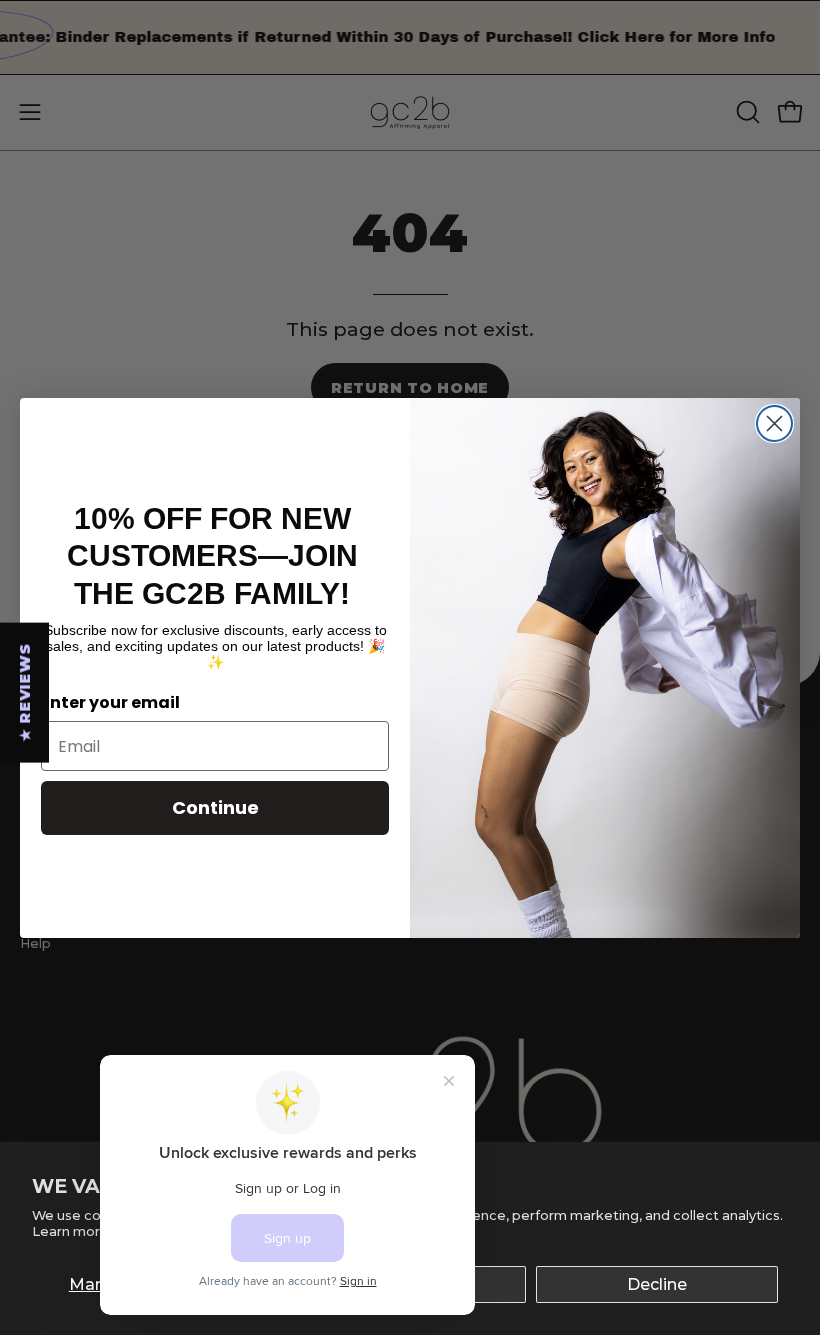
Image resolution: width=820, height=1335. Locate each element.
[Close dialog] (774, 423)
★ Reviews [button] (25, 692)
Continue (215, 807)
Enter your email (110, 702)
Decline (657, 1284)
